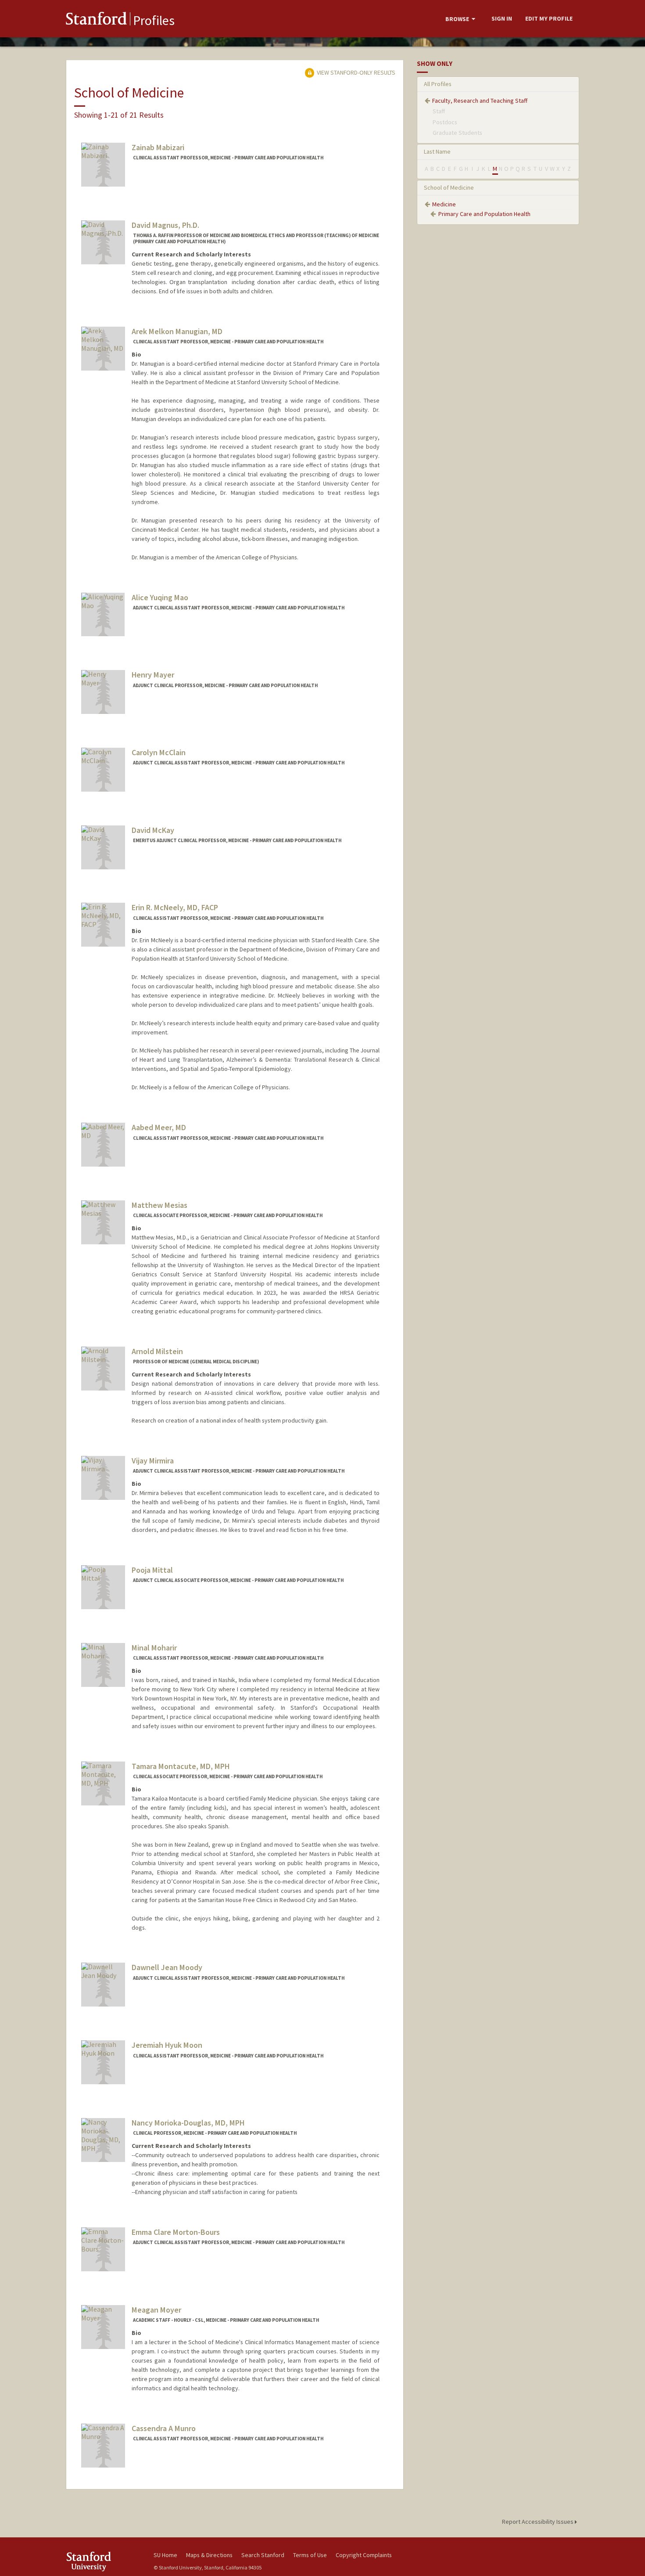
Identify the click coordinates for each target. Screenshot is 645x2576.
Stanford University (103, 2561)
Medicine (444, 204)
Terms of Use (310, 2555)
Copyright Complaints (364, 2555)
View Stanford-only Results (355, 72)
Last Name (437, 151)
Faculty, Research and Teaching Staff (480, 101)
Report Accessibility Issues (538, 2522)
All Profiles (438, 84)
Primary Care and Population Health (484, 214)
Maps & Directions (209, 2555)
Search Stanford (263, 2555)
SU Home (165, 2555)
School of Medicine (449, 187)
